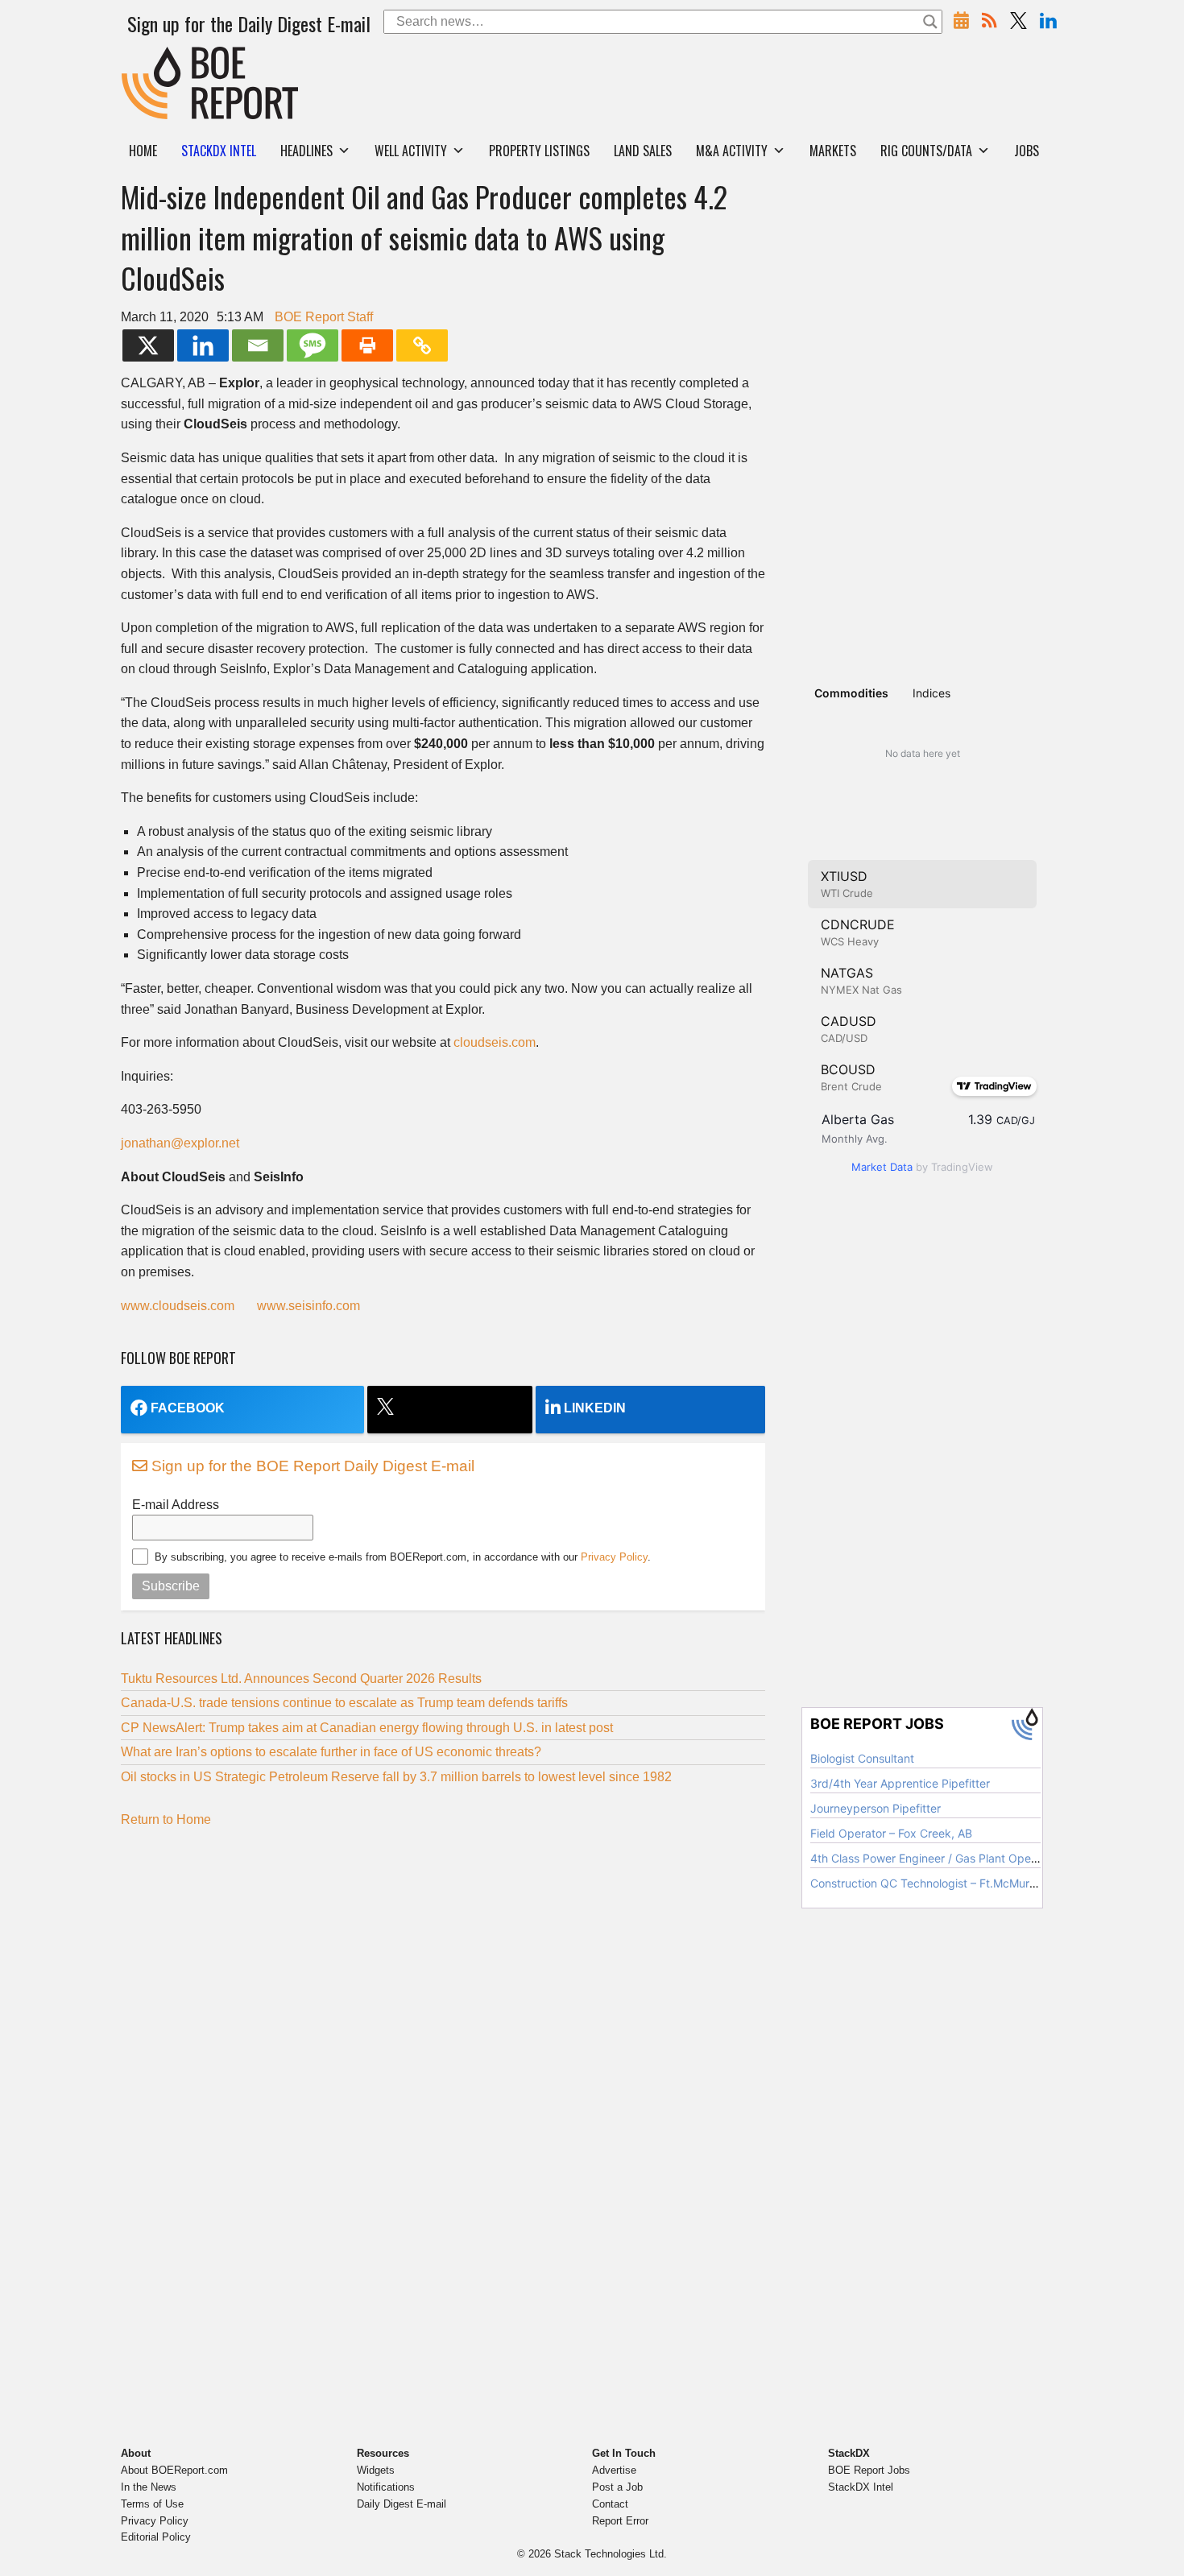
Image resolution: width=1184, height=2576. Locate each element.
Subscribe (171, 1586)
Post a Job (617, 2487)
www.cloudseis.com (178, 1306)
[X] (148, 345)
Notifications (386, 2487)
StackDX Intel (861, 2487)
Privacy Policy (614, 1557)
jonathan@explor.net (180, 1143)
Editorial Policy (156, 2537)
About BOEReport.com (174, 2470)
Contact (610, 2504)
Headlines (306, 151)
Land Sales (643, 151)
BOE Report (155, 57)
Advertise (614, 2470)
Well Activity (411, 151)
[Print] (367, 345)
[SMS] (313, 345)
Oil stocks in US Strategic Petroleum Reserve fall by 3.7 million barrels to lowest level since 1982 (398, 1777)
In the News (149, 2487)
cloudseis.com (495, 1042)
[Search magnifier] (930, 22)
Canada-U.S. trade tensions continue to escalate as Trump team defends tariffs (344, 1703)
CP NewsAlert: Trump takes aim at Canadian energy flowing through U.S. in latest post (367, 1728)
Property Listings (539, 151)
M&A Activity (732, 151)
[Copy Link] (422, 345)
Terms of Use (152, 2504)
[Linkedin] (203, 345)
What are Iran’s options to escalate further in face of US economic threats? (331, 1752)
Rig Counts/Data (926, 151)
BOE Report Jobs (869, 2470)
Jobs (1027, 151)
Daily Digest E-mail (402, 2504)
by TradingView (922, 1167)
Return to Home (166, 1819)
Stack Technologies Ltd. (611, 2554)
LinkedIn (595, 1408)
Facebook (188, 1408)
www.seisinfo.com (308, 1306)
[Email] (258, 345)
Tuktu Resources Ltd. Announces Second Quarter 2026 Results (301, 1679)
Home (143, 151)
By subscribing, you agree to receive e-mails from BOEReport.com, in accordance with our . (403, 1557)
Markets (833, 151)
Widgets (376, 2470)
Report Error (620, 2521)
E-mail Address (176, 1505)
